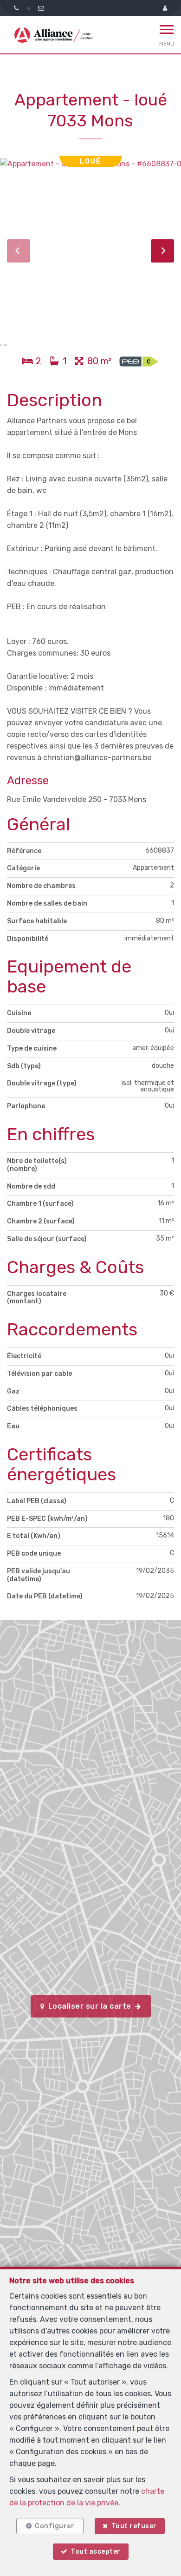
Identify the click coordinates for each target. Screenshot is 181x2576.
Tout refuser (134, 2526)
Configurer (55, 2526)
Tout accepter (96, 2552)
